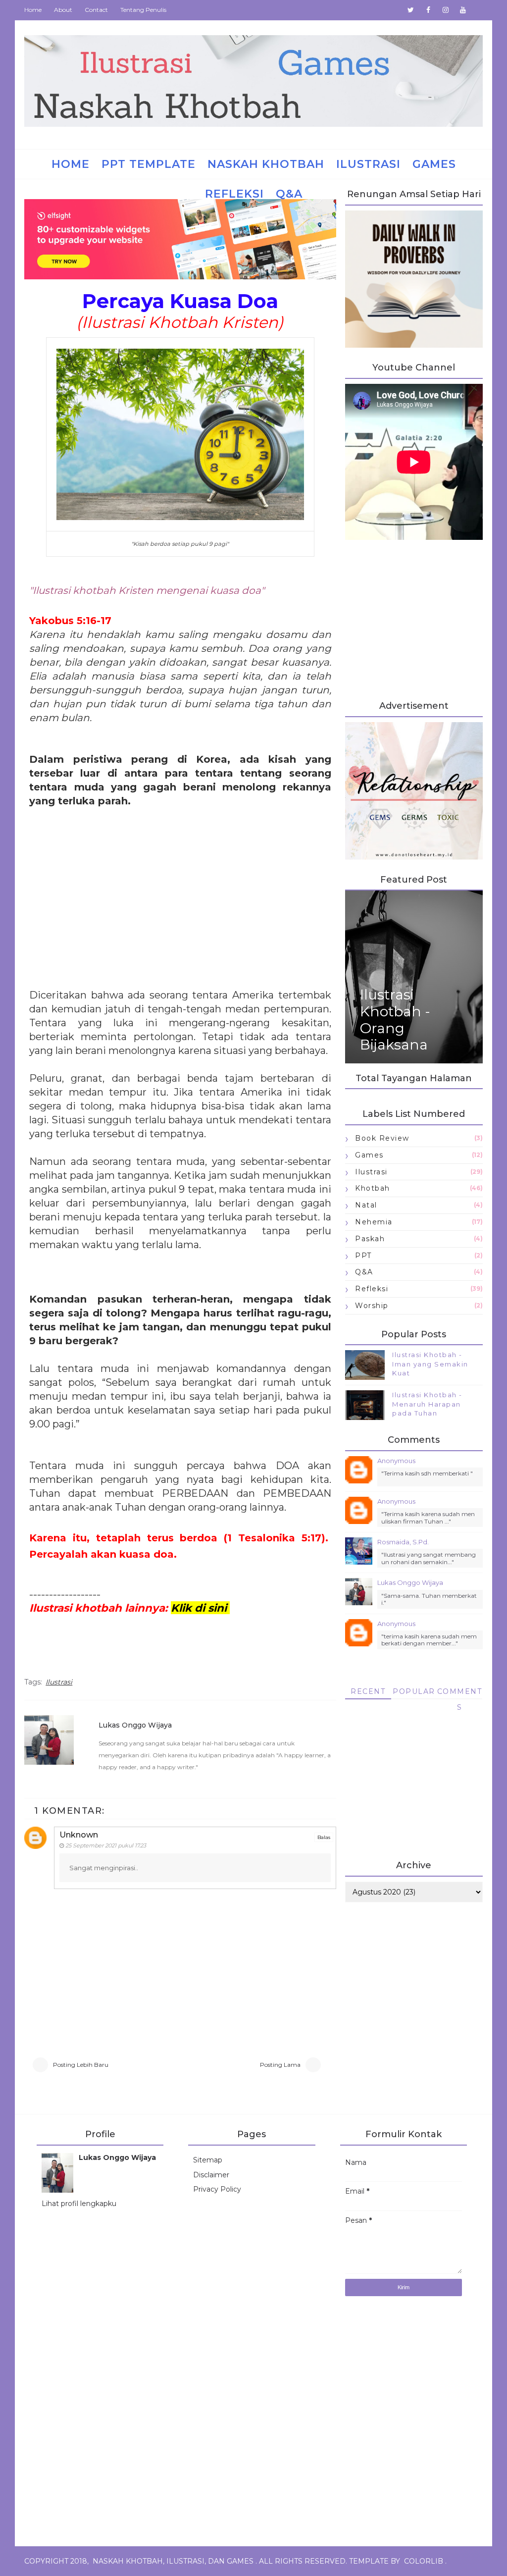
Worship (372, 1306)
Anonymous (396, 1461)
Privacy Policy (217, 2189)
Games (434, 164)
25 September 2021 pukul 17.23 (106, 1845)
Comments (460, 1693)
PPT (363, 1256)
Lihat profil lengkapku (79, 2204)
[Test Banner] (414, 790)
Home (33, 10)
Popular (414, 1691)
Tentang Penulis (143, 10)
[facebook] (428, 10)
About (63, 10)
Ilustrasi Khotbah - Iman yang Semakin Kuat (430, 1364)
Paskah (370, 1239)
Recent (368, 1691)
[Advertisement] (180, 892)
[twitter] (411, 10)
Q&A (289, 194)
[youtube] (463, 10)
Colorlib (424, 2561)
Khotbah (373, 1188)
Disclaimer (211, 2175)
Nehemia (374, 1222)
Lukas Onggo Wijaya (135, 1725)
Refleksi (234, 194)
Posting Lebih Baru (81, 2065)
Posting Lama (280, 2065)
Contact (96, 10)
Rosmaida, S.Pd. (403, 1542)
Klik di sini (199, 1608)
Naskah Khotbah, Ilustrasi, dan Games (173, 2561)
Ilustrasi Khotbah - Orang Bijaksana (395, 1020)
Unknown (79, 1835)
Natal (366, 1205)
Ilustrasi (368, 164)
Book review (382, 1138)
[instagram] (446, 10)
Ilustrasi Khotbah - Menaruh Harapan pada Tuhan (427, 1404)
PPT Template (149, 164)
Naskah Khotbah (266, 164)
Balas (324, 1837)
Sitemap (208, 2160)
